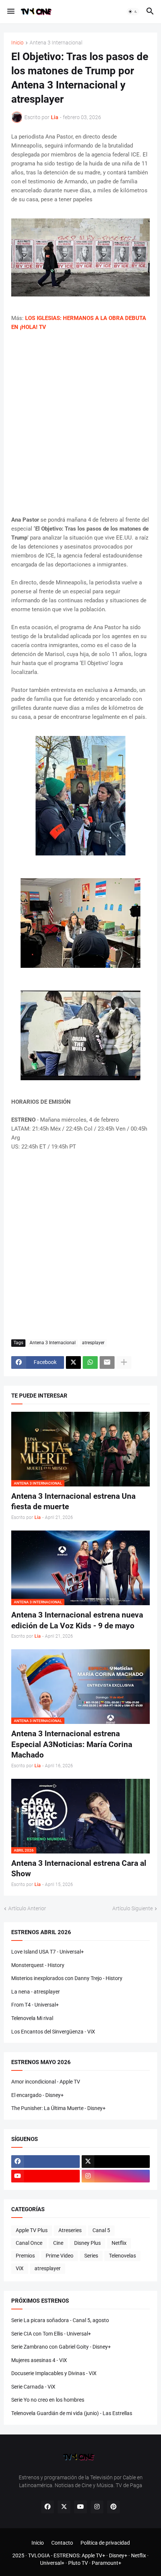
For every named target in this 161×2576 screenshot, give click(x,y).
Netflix (119, 2243)
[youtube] (45, 2176)
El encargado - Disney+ (37, 2095)
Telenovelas (122, 2256)
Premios (25, 2256)
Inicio (17, 43)
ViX (20, 2268)
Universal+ (52, 2563)
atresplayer (93, 1343)
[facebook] (45, 2162)
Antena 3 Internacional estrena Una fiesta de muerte (73, 1501)
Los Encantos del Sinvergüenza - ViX (53, 2032)
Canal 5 (101, 2230)
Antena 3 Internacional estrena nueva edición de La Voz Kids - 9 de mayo (77, 1620)
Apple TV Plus (32, 2230)
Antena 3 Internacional (56, 43)
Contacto (62, 2543)
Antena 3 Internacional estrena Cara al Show (79, 1868)
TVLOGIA (39, 2555)
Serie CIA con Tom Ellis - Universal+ (51, 2334)
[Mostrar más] (124, 1362)
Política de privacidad (105, 2543)
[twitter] (116, 2162)
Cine (58, 2243)
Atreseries (70, 2230)
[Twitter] (73, 1362)
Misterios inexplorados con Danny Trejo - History (67, 1978)
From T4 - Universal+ (35, 2005)
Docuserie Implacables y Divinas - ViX (54, 2373)
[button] (10, 12)
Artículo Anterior (27, 1908)
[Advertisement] (80, 423)
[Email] (107, 1362)
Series (91, 2256)
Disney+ (118, 2555)
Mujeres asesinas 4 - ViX (39, 2360)
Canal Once (29, 2243)
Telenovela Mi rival (32, 2018)
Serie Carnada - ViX (33, 2387)
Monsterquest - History (38, 1965)
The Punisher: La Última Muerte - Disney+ (58, 2108)
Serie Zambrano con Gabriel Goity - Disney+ (61, 2347)
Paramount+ (107, 2563)
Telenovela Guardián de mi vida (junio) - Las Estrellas (72, 2413)
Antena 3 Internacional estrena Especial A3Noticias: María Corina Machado (72, 1744)
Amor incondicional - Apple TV (46, 2082)
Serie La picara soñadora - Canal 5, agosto (60, 2320)
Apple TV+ (93, 2555)
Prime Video (60, 2256)
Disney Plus (87, 2243)
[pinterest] (113, 2507)
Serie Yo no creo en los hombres (48, 2400)
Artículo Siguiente (133, 1908)
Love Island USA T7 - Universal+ (48, 1952)
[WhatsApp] (90, 1362)
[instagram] (116, 2176)
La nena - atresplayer (36, 1992)
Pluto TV (78, 2563)
